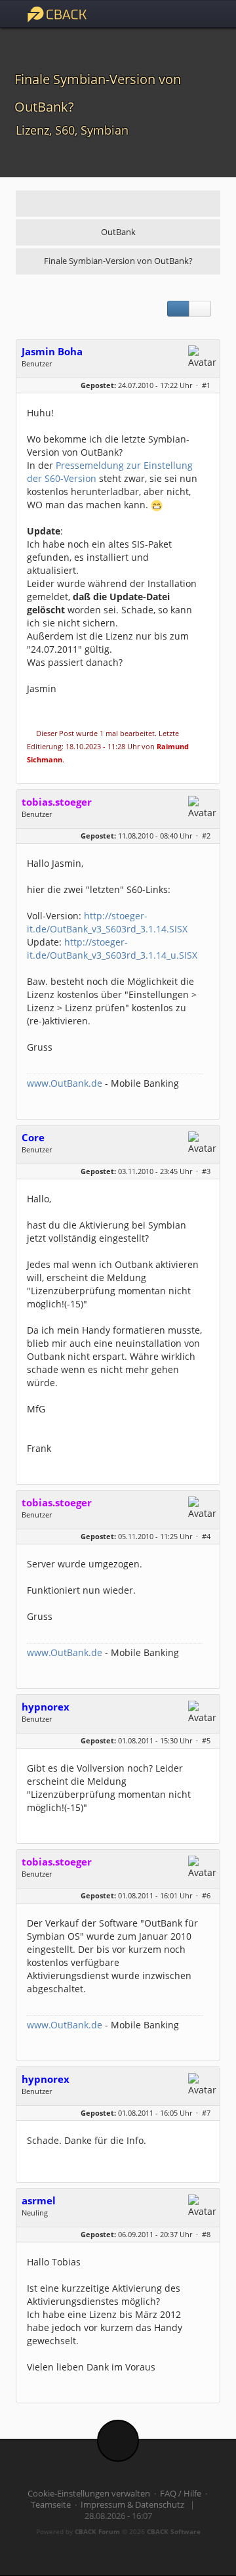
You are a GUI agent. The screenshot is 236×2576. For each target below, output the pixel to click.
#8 (206, 2234)
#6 (206, 1895)
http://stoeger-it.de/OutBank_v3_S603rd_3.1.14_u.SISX (112, 949)
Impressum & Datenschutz (132, 2505)
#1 (206, 385)
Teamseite (51, 2505)
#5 (206, 1740)
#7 (206, 2113)
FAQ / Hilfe (181, 2494)
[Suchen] (177, 14)
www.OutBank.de (65, 1083)
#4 (206, 1536)
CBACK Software (174, 2531)
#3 (206, 1171)
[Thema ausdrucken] (178, 309)
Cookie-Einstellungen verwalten (89, 2494)
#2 (206, 836)
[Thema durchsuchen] (200, 309)
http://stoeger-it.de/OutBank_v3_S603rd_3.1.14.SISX (107, 922)
